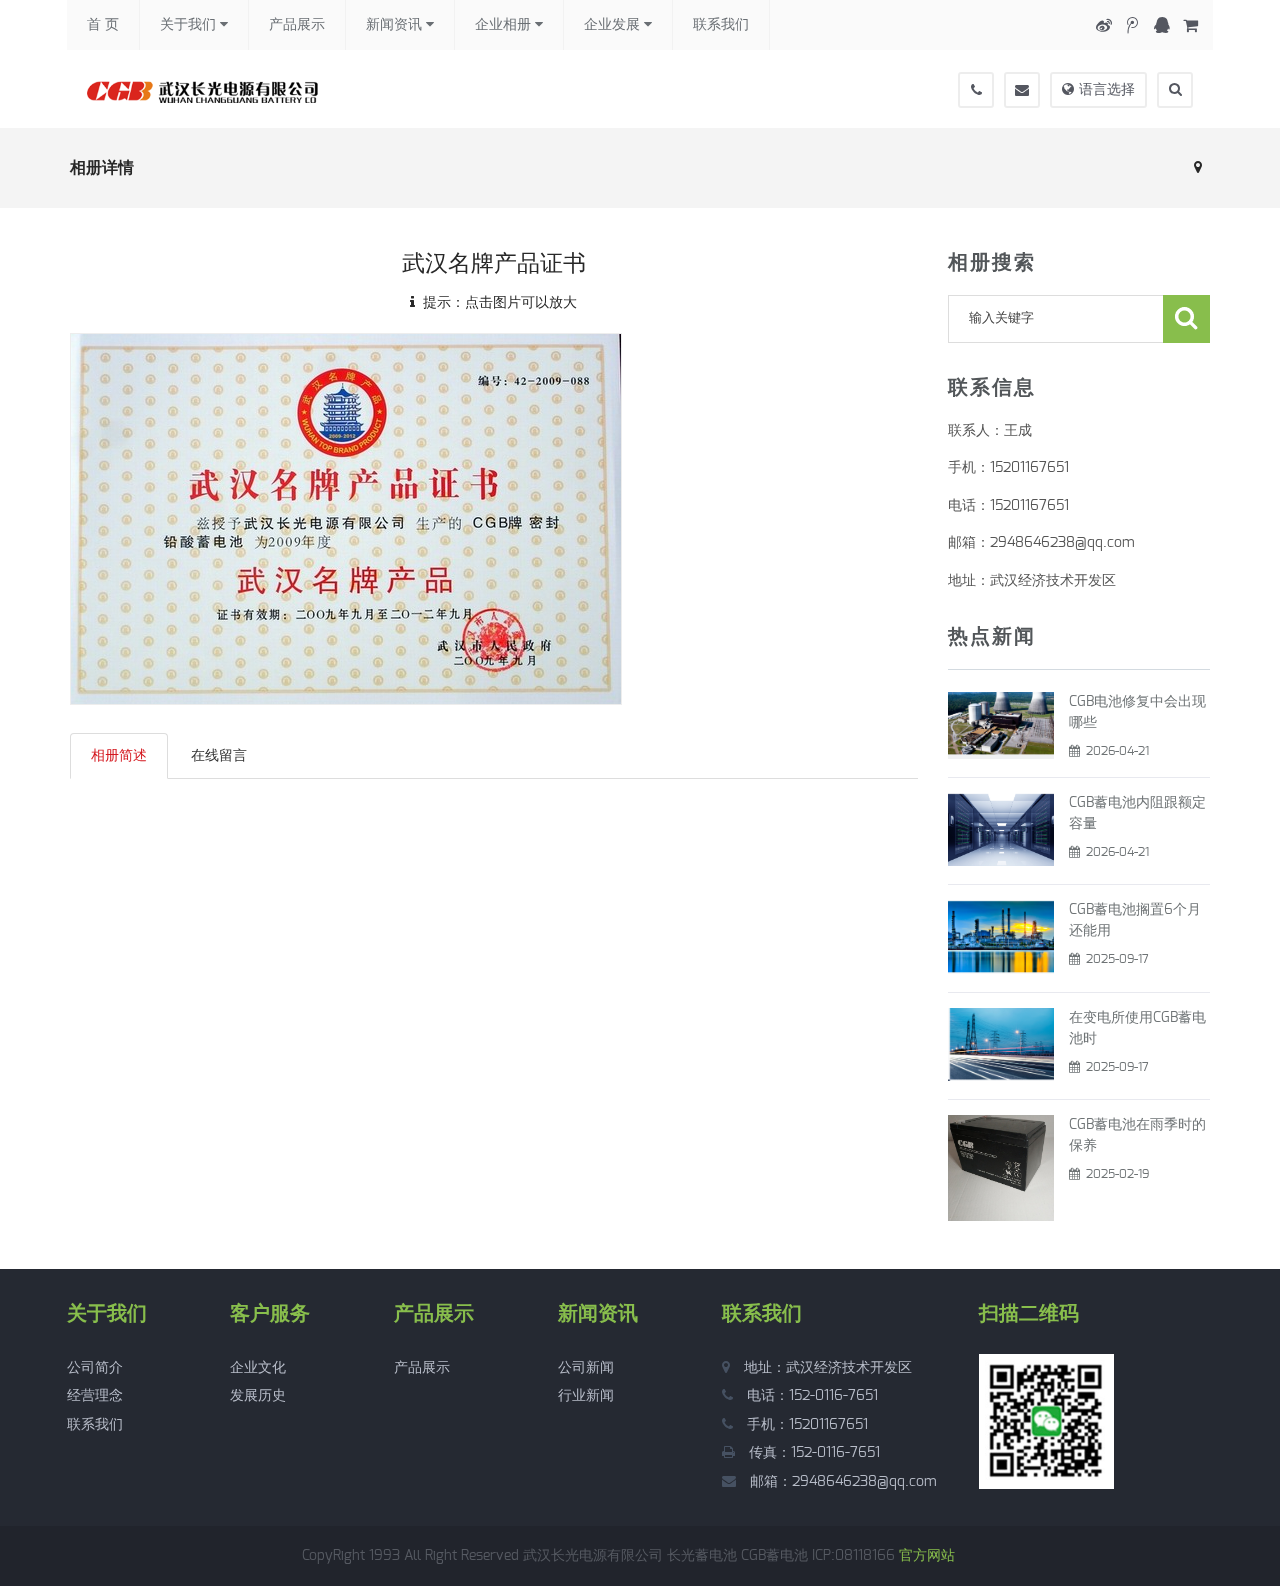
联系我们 (721, 25)
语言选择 (1107, 90)
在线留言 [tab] (219, 756)
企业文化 (258, 1368)
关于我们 (190, 25)
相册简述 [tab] (119, 756)
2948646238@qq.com (864, 1482)
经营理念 (95, 1396)
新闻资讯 (396, 25)
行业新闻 (586, 1396)
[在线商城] (1190, 25)
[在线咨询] (1161, 25)
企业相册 (505, 25)
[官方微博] (1103, 25)
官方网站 (927, 1556)
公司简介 (95, 1368)
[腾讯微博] (1132, 25)
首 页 (103, 25)
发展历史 (258, 1396)
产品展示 (297, 25)
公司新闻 (586, 1368)
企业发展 (614, 25)
